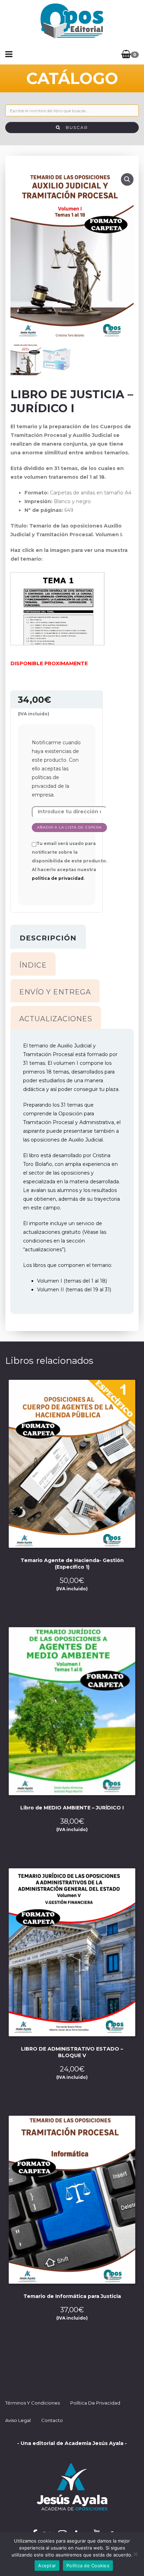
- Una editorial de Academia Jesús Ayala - (72, 2443)
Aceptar (47, 2566)
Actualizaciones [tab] (56, 1019)
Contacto (52, 2420)
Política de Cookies (88, 2566)
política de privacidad (58, 878)
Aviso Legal (18, 2420)
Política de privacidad (95, 2403)
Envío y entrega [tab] (55, 992)
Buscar (74, 127)
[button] (127, 179)
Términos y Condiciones (33, 2403)
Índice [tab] (33, 965)
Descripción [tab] (48, 938)
